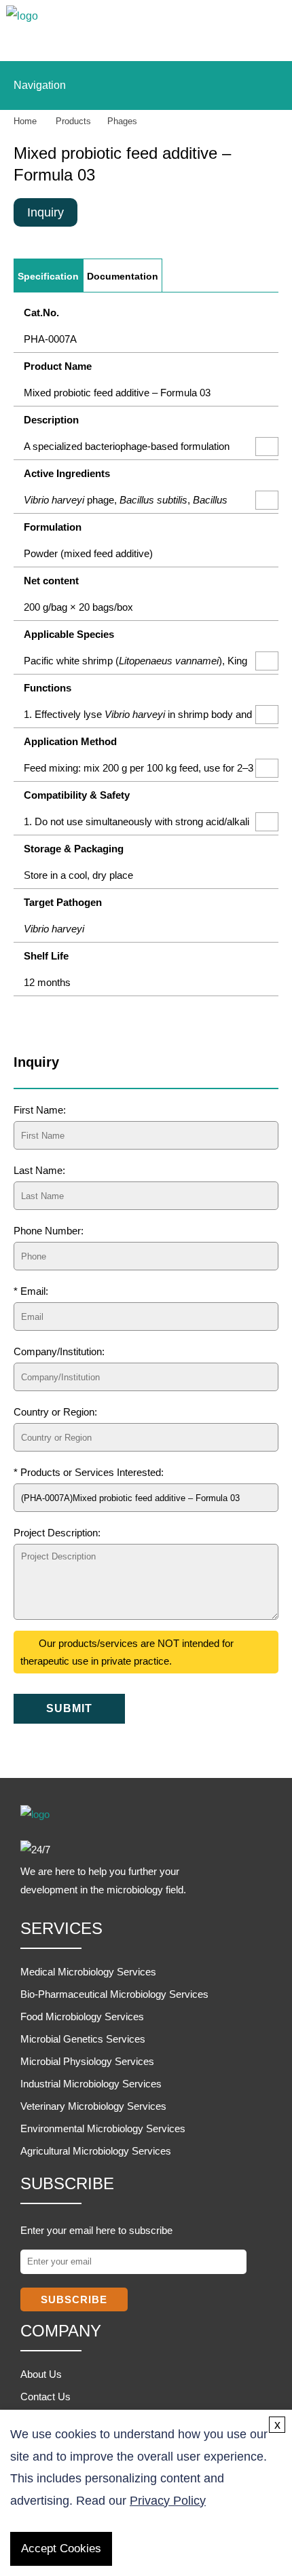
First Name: (40, 1110)
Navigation (40, 85)
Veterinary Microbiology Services (93, 2106)
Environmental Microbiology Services (103, 2128)
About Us (41, 2374)
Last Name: (39, 1170)
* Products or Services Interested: (89, 1472)
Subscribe (74, 2299)
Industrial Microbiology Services (91, 2084)
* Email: (31, 1291)
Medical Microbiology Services (88, 1972)
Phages (122, 121)
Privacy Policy (168, 2501)
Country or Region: (55, 1412)
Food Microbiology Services (82, 2016)
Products (73, 121)
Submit (69, 1708)
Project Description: (57, 1533)
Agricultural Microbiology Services (96, 2151)
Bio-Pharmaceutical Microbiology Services (114, 1994)
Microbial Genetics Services (83, 2039)
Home (25, 121)
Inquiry (45, 212)
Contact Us (45, 2397)
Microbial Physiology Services (87, 2061)
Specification (48, 277)
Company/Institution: (59, 1351)
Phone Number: (49, 1231)
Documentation (123, 277)
